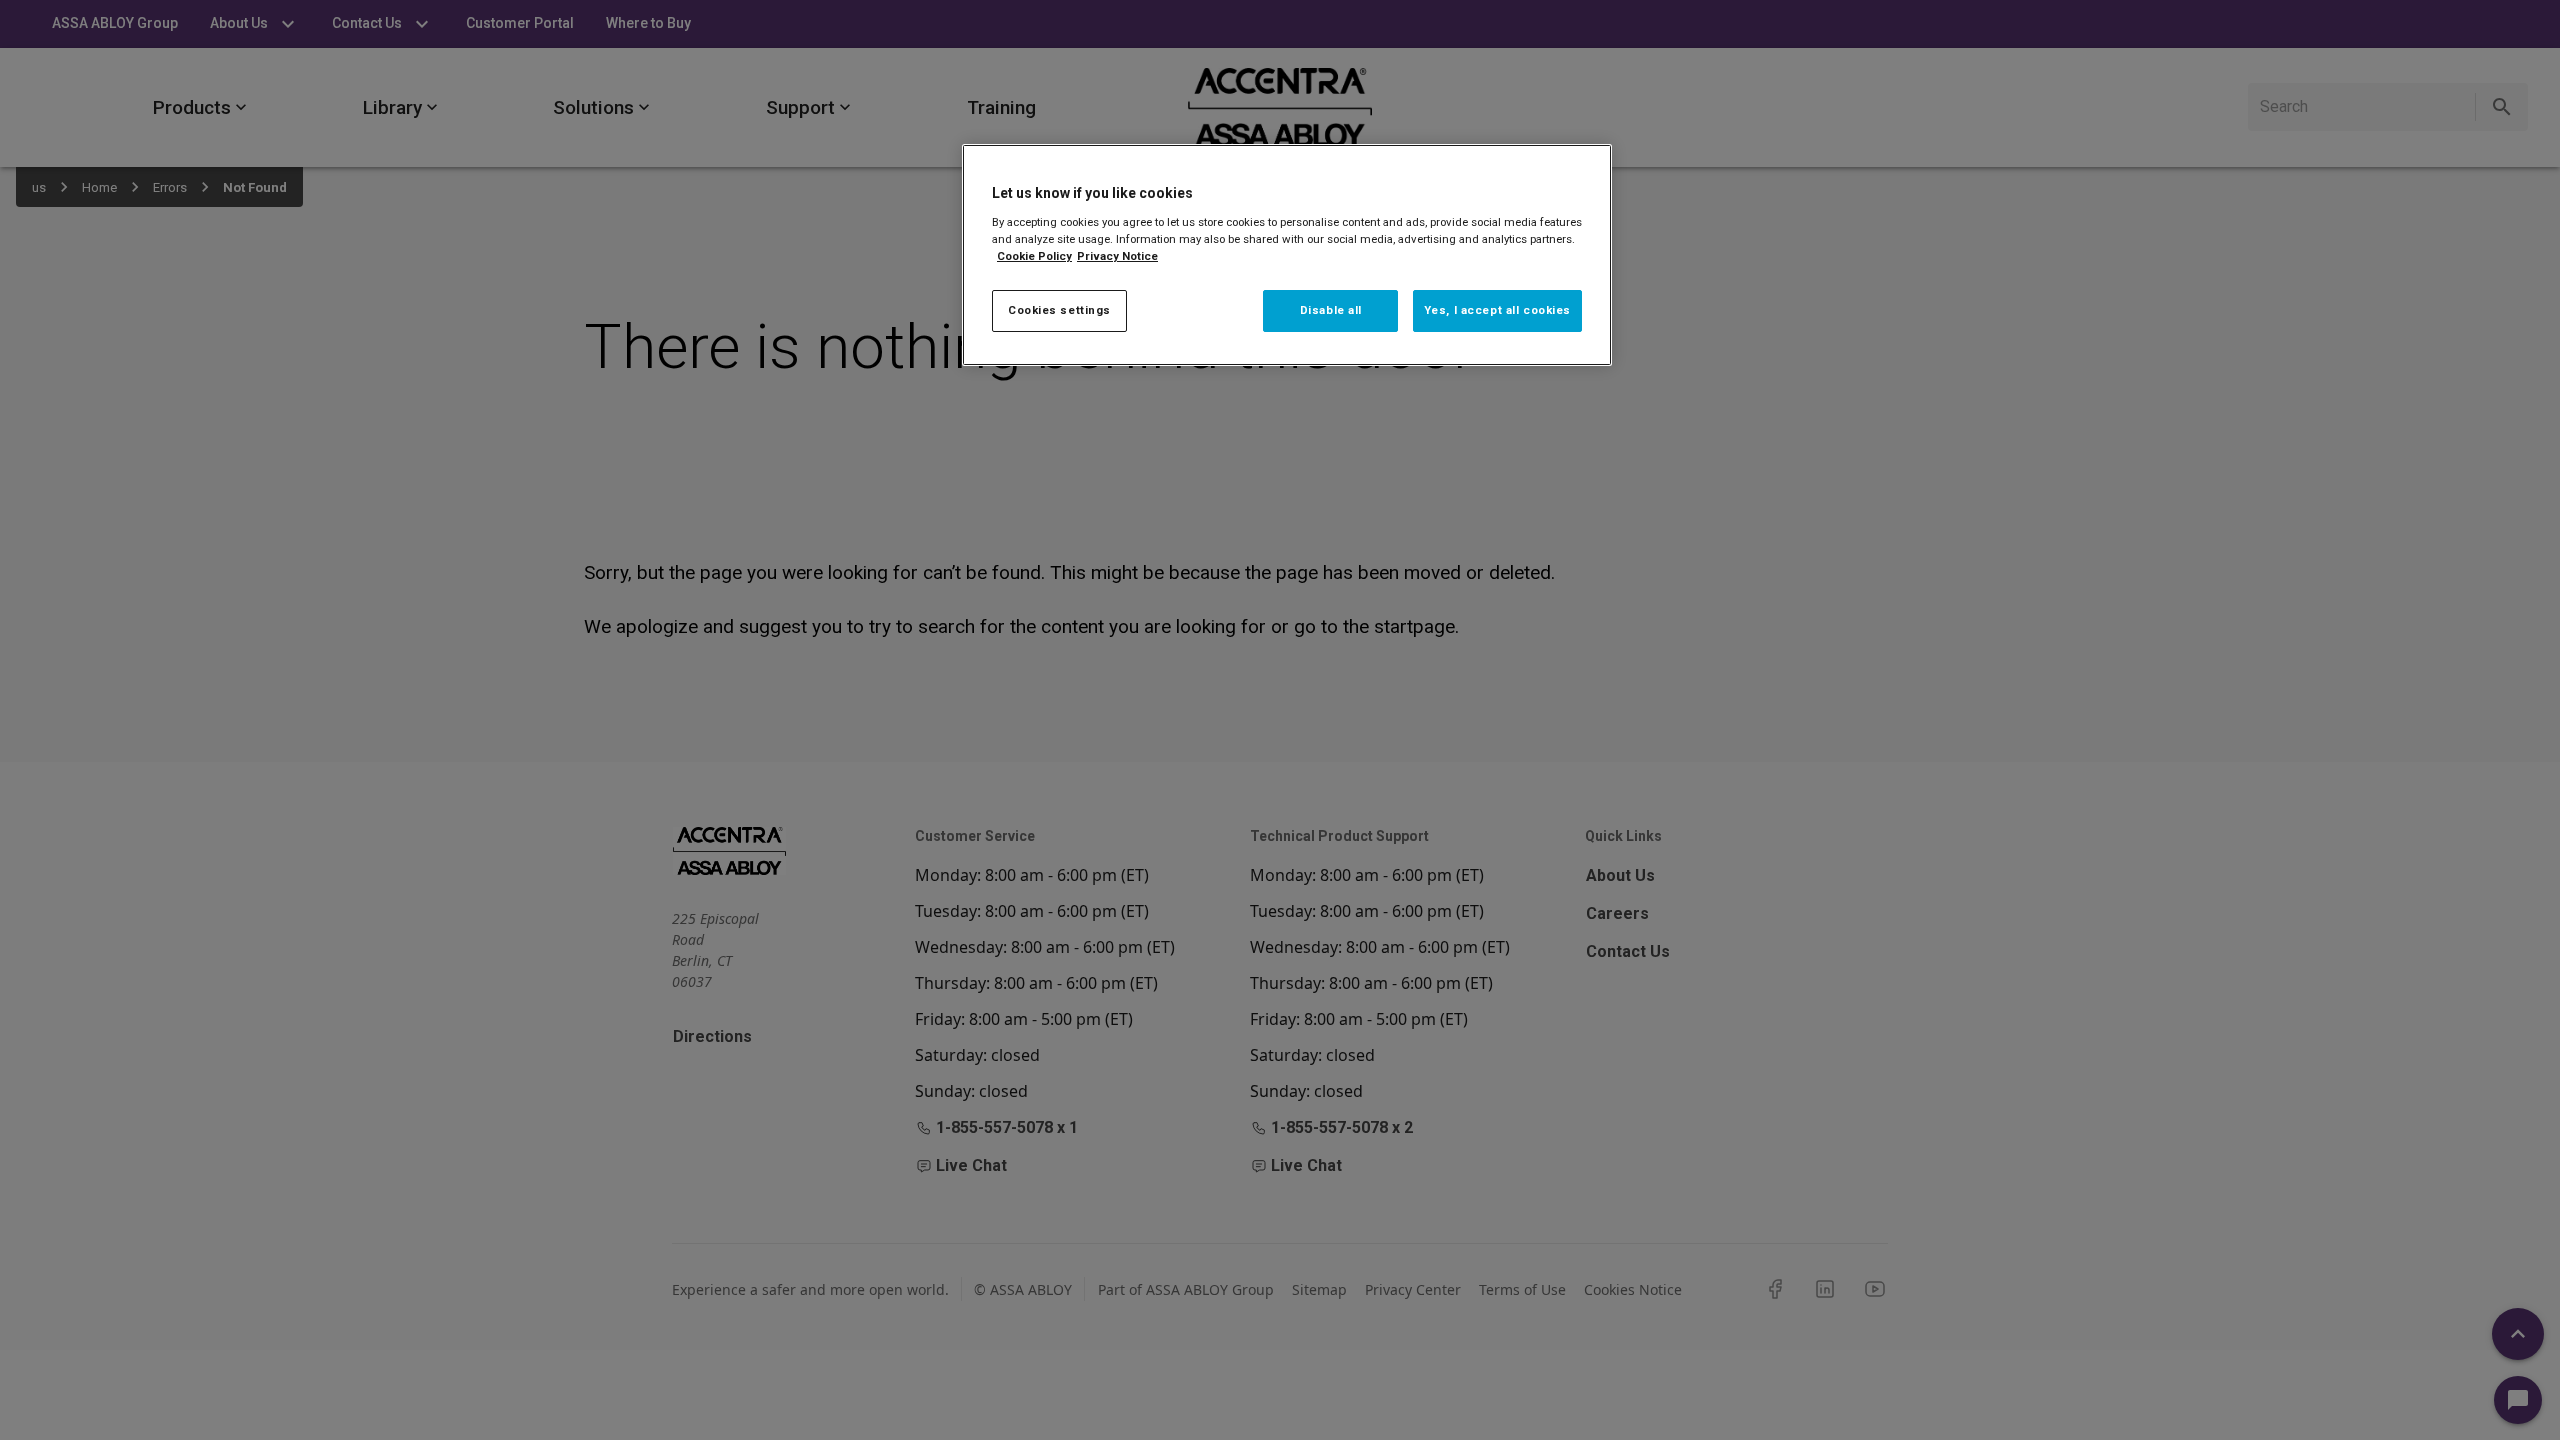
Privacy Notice (1117, 256)
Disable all (1331, 310)
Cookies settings (1059, 310)
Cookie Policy (1034, 256)
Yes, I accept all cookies (1497, 310)
